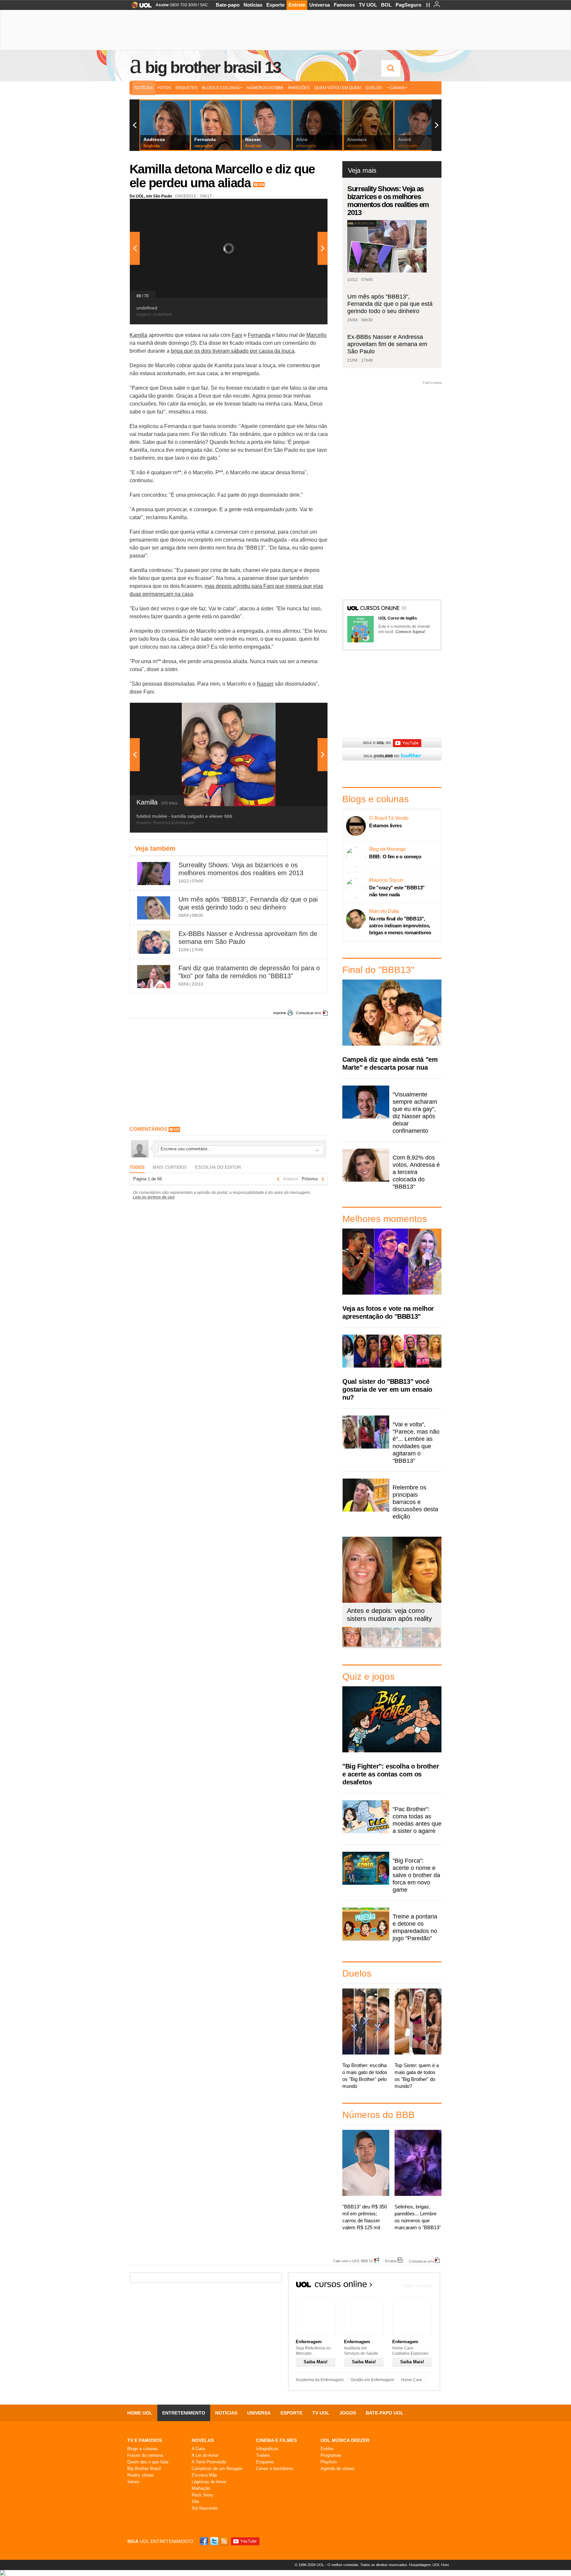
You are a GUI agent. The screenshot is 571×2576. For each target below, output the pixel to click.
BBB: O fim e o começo (395, 857)
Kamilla (138, 335)
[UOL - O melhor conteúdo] (140, 7)
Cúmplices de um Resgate (217, 2469)
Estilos (327, 2449)
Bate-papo (228, 5)
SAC (204, 5)
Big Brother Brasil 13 (213, 67)
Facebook (205, 2541)
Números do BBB (265, 88)
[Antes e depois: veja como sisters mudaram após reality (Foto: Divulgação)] (352, 1646)
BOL (386, 5)
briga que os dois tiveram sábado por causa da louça (233, 351)
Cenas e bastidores (275, 2469)
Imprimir (280, 1013)
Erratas (391, 2261)
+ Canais (396, 88)
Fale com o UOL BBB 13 (353, 2261)
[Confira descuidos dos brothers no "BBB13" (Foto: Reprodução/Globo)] (411, 1646)
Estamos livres (385, 825)
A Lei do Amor (205, 2455)
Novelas (203, 2440)
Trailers (263, 2455)
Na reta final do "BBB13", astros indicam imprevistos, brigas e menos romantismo (400, 926)
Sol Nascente (205, 2508)
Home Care (412, 2380)
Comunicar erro (309, 1013)
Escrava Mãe (204, 2475)
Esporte (275, 5)
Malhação (201, 2488)
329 (261, 185)
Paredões (299, 88)
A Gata (198, 2449)
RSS (225, 2541)
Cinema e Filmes (276, 2440)
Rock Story (202, 2495)
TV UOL (368, 5)
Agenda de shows (338, 2469)
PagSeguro (408, 5)
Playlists (329, 2462)
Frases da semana (145, 2455)
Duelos (374, 88)
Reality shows (141, 2475)
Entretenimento (184, 2413)
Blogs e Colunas (221, 88)
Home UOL (140, 2413)
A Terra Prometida (209, 2462)
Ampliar (306, 207)
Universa (320, 5)
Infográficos (267, 2449)
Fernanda (259, 335)
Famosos (344, 5)
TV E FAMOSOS (145, 2440)
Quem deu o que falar (148, 2462)
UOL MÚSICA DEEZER (345, 2440)
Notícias (253, 5)
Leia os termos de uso (154, 1197)
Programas (331, 2455)
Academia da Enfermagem (320, 2380)
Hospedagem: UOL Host (429, 2565)
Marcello (316, 335)
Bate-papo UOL (385, 2413)
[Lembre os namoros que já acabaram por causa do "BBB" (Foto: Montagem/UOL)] (372, 1646)
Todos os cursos (418, 2286)
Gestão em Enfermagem (372, 2380)
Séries (133, 2482)
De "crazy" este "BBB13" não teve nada (397, 891)
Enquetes (186, 88)
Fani (237, 335)
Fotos (164, 88)
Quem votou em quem (338, 88)
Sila (195, 2502)
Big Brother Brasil (144, 2469)
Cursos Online (380, 609)
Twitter (215, 2541)
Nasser (265, 684)
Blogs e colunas (143, 2449)
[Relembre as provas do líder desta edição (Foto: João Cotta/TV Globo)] (431, 1646)
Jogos (348, 2413)
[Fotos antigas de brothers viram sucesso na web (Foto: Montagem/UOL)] (392, 1646)
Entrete (297, 5)
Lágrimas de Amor (209, 2482)
